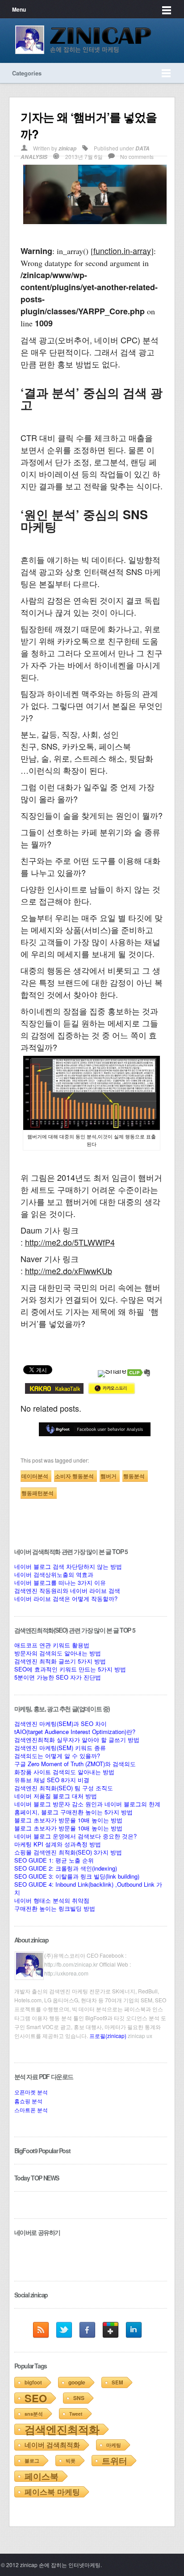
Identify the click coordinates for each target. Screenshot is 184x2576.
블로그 (32, 2461)
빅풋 (71, 2461)
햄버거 (109, 1476)
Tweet (76, 2414)
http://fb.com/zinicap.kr (71, 1964)
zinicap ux (140, 2036)
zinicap (67, 148)
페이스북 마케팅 (52, 2492)
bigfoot (33, 2382)
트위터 (115, 2461)
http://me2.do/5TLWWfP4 (70, 1242)
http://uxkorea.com (66, 1973)
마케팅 (114, 2445)
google (77, 2382)
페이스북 (42, 2476)
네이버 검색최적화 (52, 2445)
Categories (27, 73)
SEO (36, 2398)
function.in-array (122, 250)
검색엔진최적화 (62, 2429)
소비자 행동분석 (74, 1476)
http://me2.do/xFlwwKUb (69, 1271)
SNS (79, 2398)
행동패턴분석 (38, 1493)
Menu (19, 9)
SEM (117, 2382)
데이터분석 (35, 1476)
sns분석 (34, 2414)
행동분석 (134, 1476)
